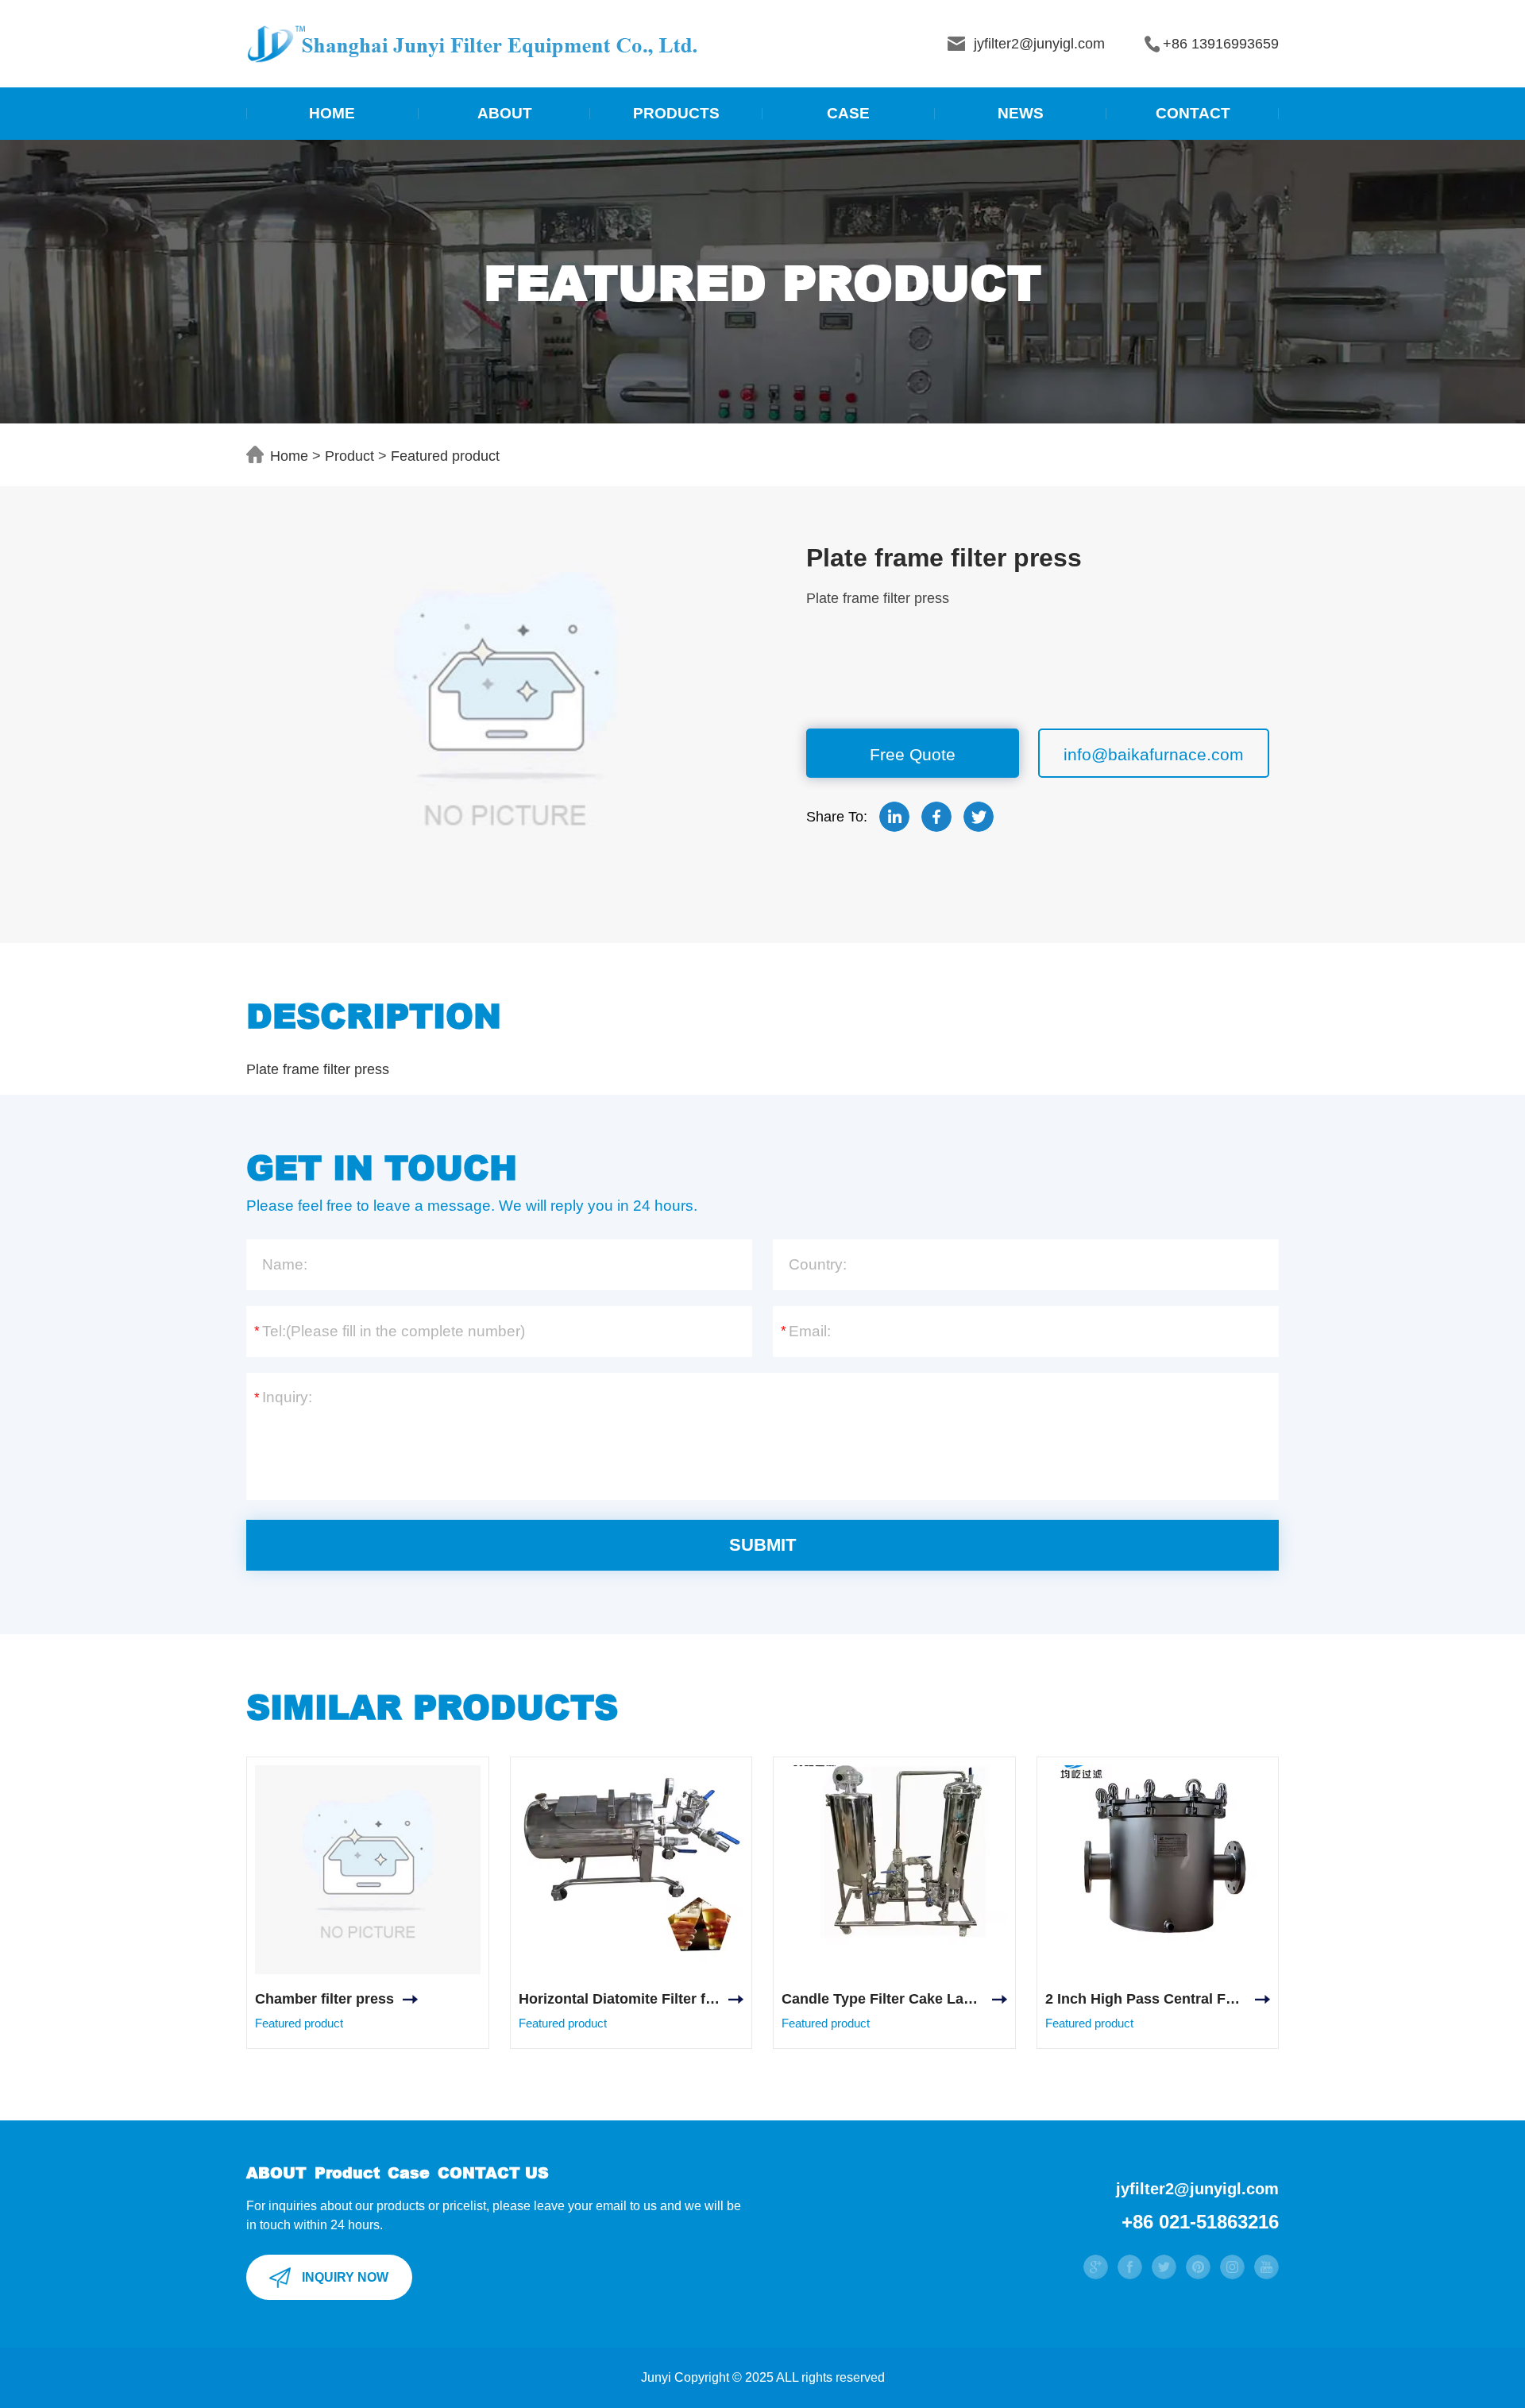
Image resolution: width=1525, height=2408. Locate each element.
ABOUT (505, 113)
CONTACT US (493, 2172)
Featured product (445, 456)
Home (289, 456)
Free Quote (913, 754)
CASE (848, 113)
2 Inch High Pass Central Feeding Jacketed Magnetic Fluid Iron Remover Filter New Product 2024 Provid (1158, 1999)
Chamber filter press (324, 1999)
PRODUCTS (676, 113)
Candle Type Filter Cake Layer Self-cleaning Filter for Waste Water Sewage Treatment (894, 1999)
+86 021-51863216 (1200, 2222)
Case (409, 2172)
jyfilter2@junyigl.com (1197, 2189)
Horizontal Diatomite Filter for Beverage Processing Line (631, 1999)
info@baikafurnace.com (1154, 754)
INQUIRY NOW (345, 2277)
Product (349, 456)
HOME (332, 113)
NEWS (1021, 113)
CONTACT (1193, 113)
